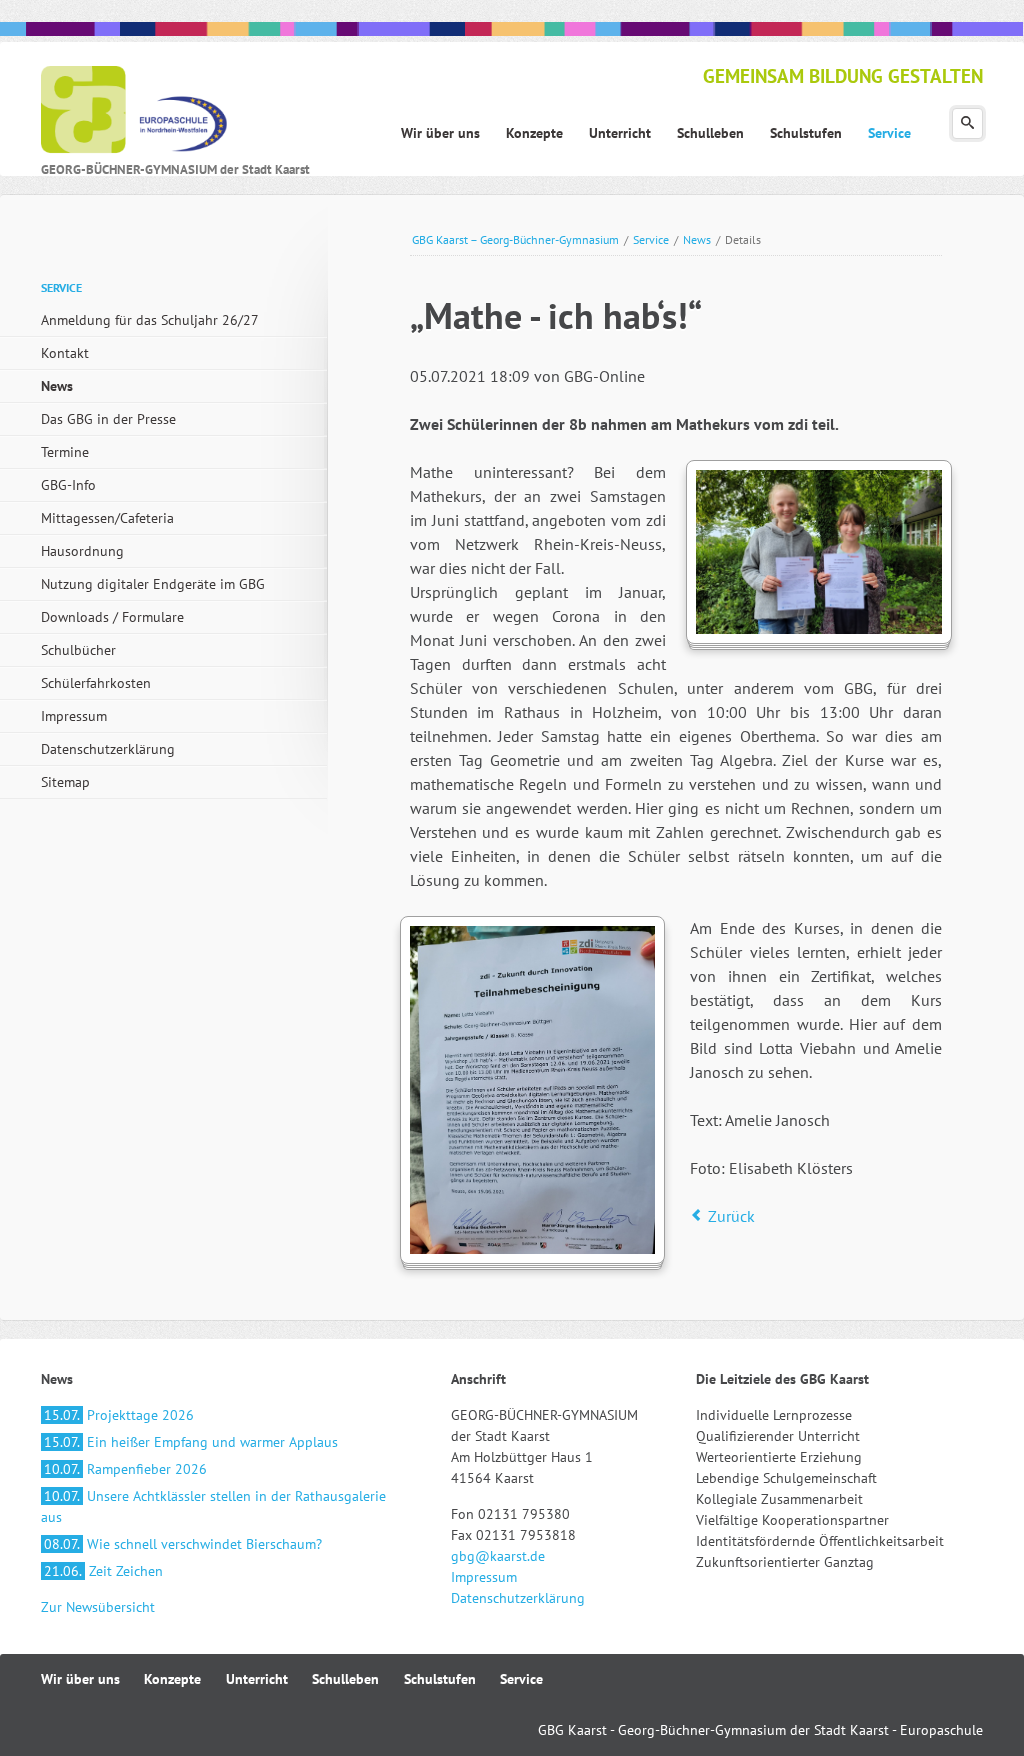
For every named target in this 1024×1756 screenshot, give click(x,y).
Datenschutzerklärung (108, 749)
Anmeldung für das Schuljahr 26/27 (150, 320)
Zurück (731, 1216)
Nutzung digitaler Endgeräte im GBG (153, 584)
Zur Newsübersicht (98, 1607)
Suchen (967, 123)
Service (651, 239)
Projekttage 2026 (119, 1415)
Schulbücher (78, 650)
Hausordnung (82, 551)
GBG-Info (68, 485)
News (697, 239)
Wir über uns (80, 1679)
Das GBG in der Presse (108, 419)
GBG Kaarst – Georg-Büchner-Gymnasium (515, 239)
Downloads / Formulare (112, 617)
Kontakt (65, 353)
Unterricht (257, 1679)
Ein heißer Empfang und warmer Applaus (191, 1442)
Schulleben (345, 1679)
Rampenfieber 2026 (125, 1469)
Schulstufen (440, 1679)
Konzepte (172, 1679)
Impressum (74, 716)
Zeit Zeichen (103, 1571)
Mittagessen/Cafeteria (107, 518)
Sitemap (65, 782)
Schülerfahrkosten (96, 683)
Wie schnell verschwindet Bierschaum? (183, 1544)
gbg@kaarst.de (498, 1556)
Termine (65, 452)
